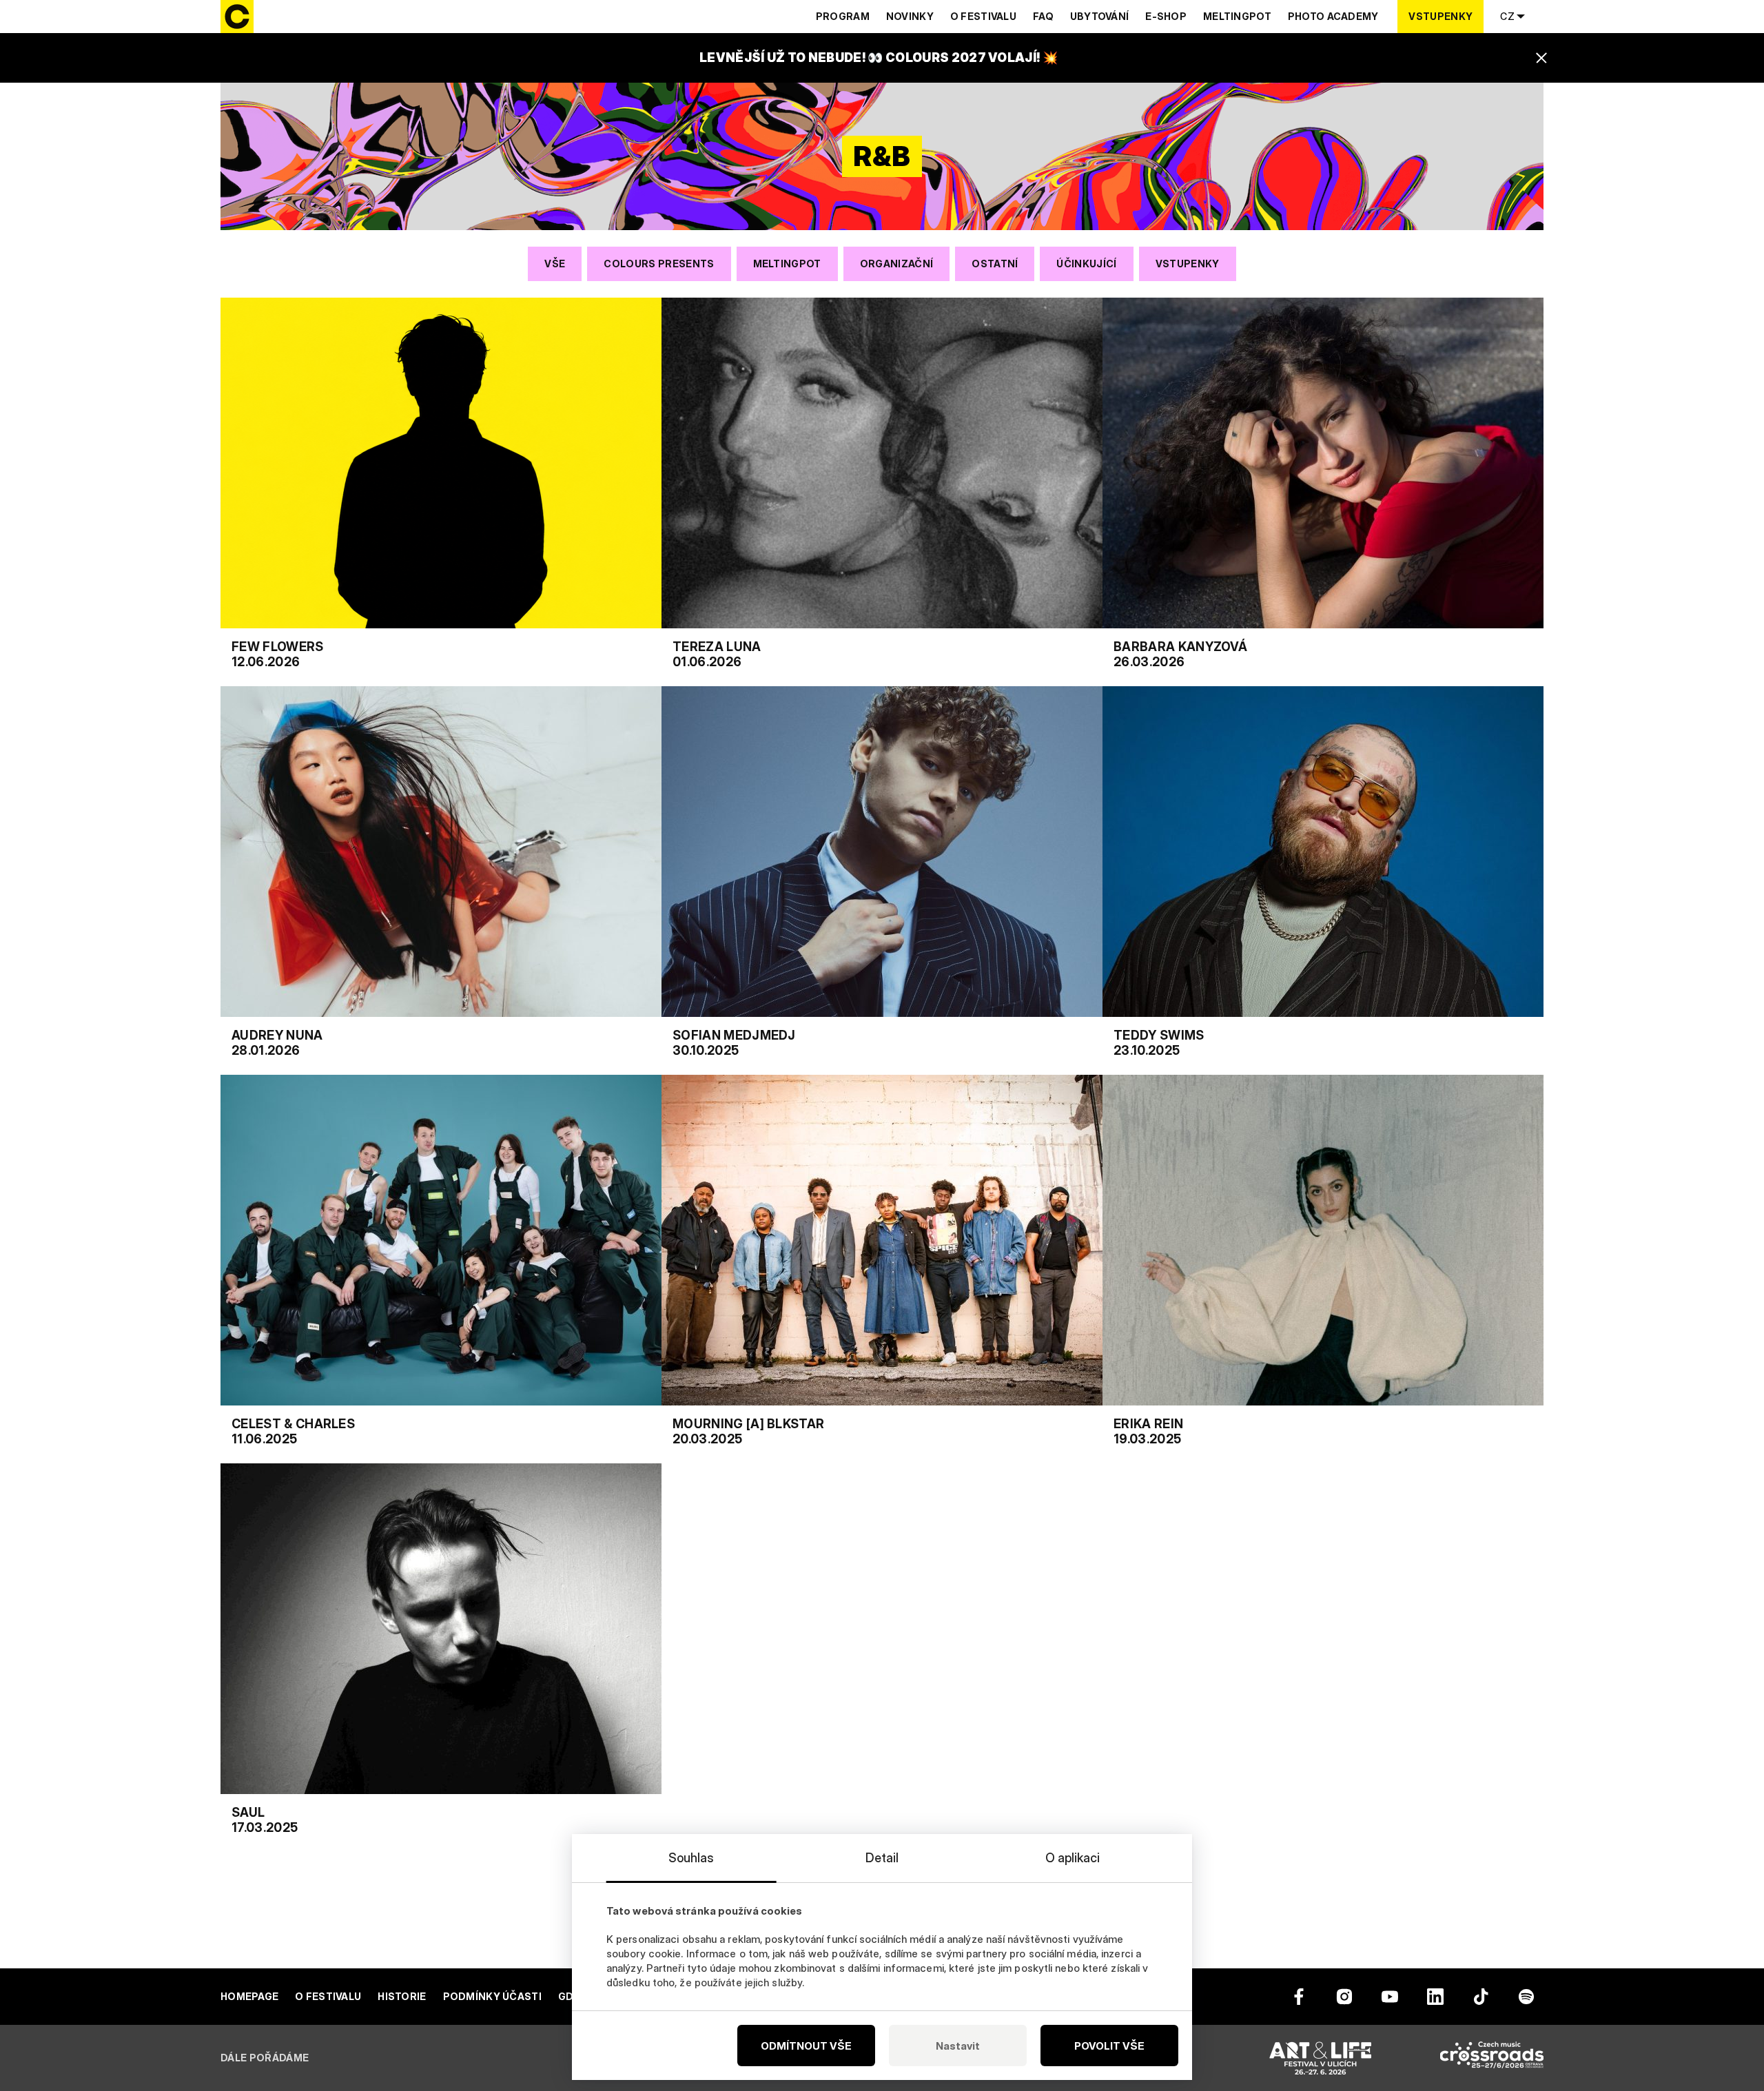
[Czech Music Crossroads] (1492, 2058)
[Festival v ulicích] (1320, 2058)
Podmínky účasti (492, 1996)
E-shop (1166, 16)
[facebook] (1299, 1997)
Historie (402, 1996)
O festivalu (983, 16)
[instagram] (1344, 1997)
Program (843, 16)
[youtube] (1390, 1997)
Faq (1043, 16)
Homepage (249, 1996)
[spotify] (1526, 1997)
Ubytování (1100, 16)
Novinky (910, 16)
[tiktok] (1481, 1997)
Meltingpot (1237, 16)
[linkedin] (1435, 1997)
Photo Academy (1333, 16)
